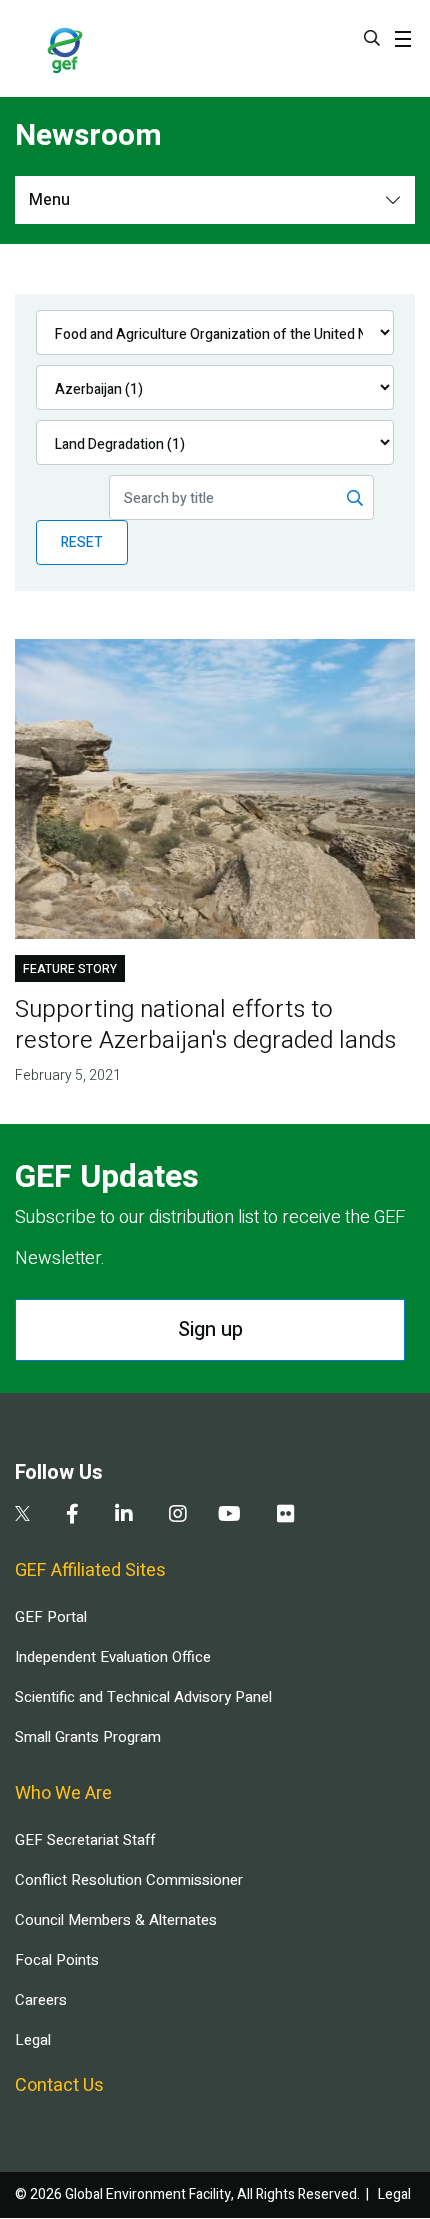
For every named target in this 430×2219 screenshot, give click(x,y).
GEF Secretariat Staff (85, 1840)
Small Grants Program (88, 1737)
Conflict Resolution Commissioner (129, 1880)
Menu (49, 200)
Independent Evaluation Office (113, 1657)
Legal (33, 2040)
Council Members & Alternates (116, 1920)
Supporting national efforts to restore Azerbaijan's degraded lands (205, 1025)
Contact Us (59, 2085)
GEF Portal (51, 1617)
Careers (41, 2000)
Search (372, 38)
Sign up (210, 1329)
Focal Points (57, 1960)
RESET (82, 542)
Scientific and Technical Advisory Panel (143, 1697)
